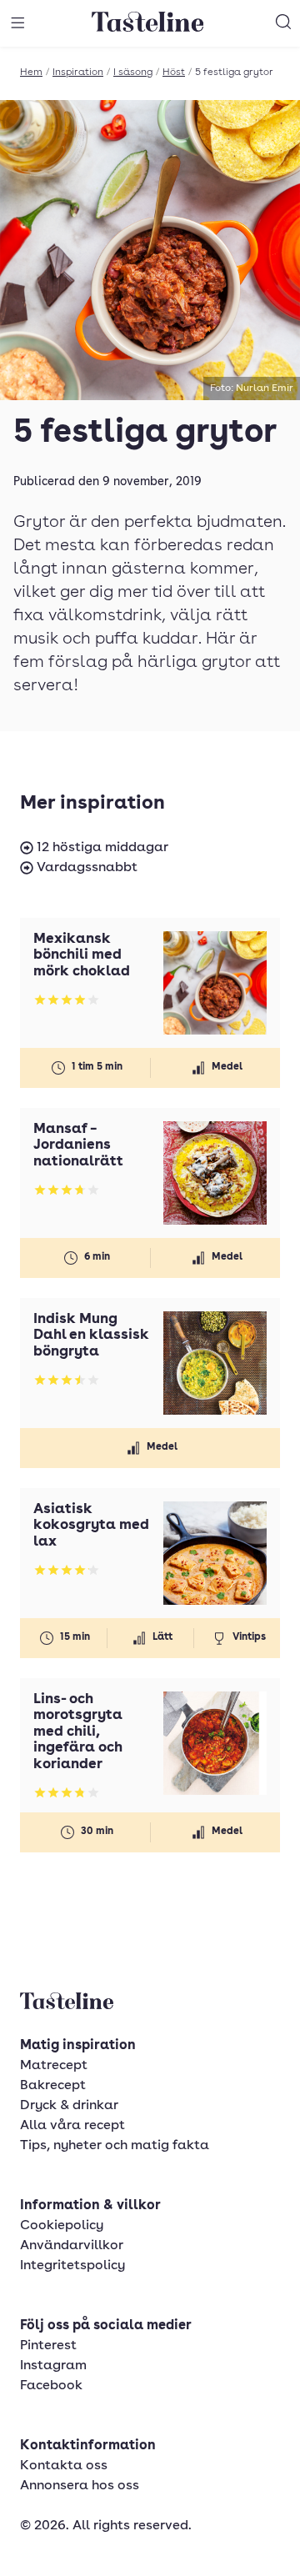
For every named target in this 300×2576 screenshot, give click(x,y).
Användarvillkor (72, 2246)
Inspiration (78, 73)
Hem (31, 73)
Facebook (51, 2386)
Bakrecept (53, 2086)
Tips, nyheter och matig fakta (115, 2146)
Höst (174, 73)
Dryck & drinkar (69, 2106)
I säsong (133, 73)
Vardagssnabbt (85, 868)
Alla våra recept (72, 2126)
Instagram (53, 2366)
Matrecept (54, 2066)
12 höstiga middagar (101, 848)
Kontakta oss (64, 2466)
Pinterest (48, 2346)
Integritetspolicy (72, 2266)
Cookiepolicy (62, 2226)
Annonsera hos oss (80, 2486)
